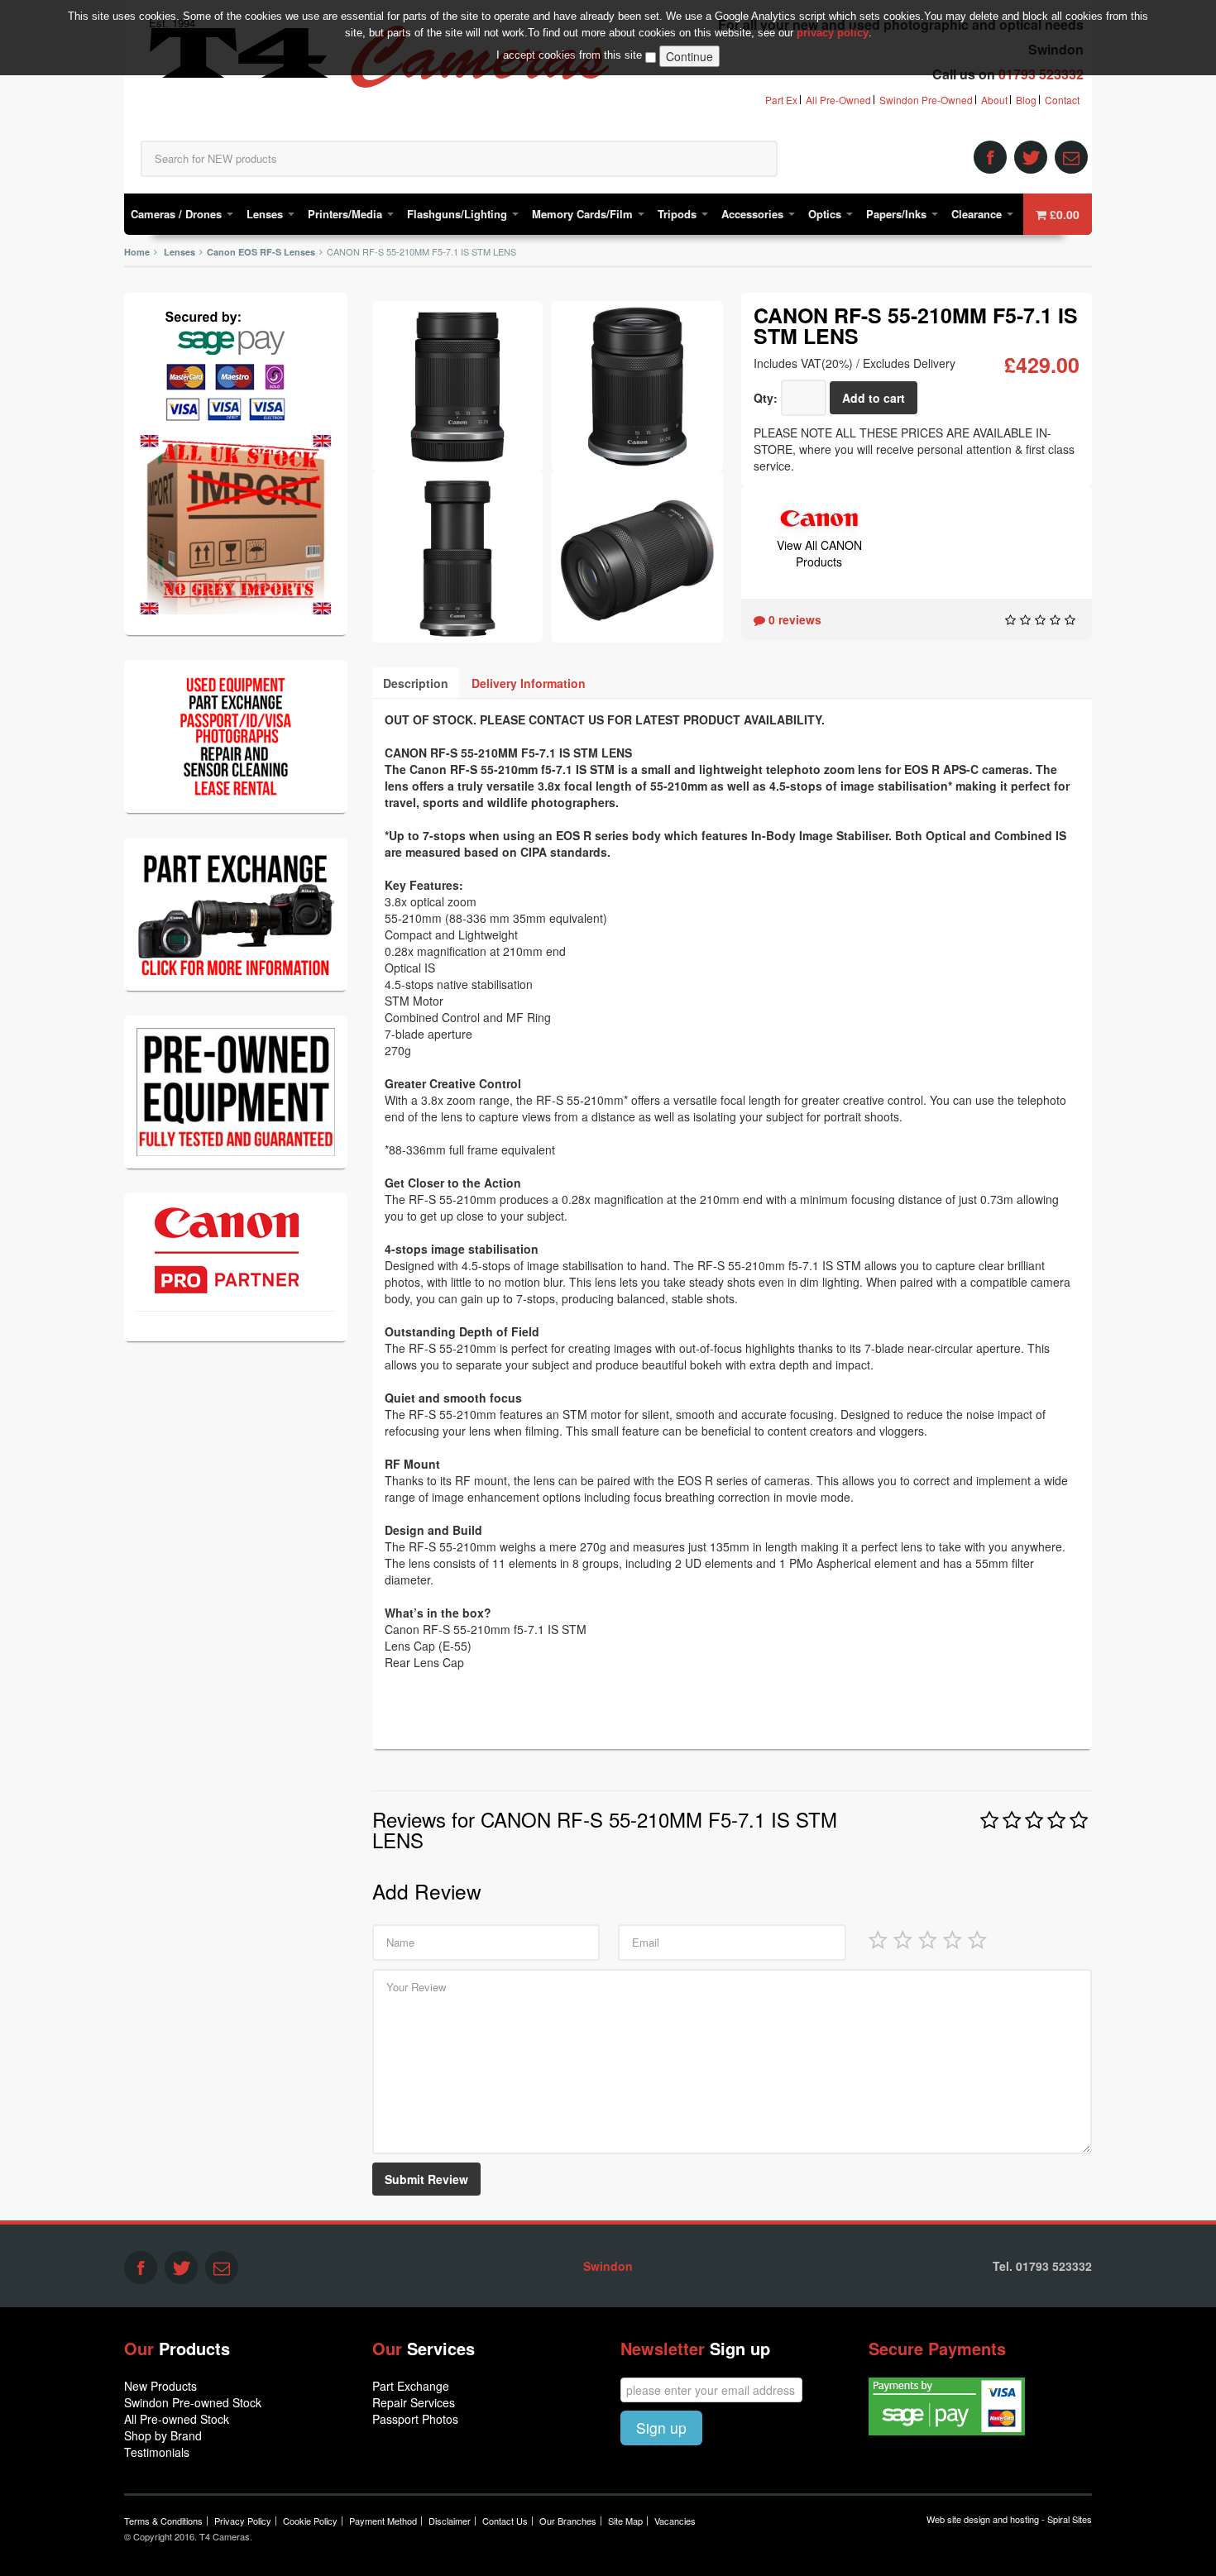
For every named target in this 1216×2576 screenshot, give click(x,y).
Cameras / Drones (178, 214)
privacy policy (833, 33)
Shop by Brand (163, 2435)
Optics (826, 214)
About (994, 100)
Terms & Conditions (163, 2521)
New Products (160, 2386)
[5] (977, 1938)
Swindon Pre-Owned (926, 100)
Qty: (766, 398)
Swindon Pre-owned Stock (193, 2402)
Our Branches (568, 2521)
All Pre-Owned (838, 100)
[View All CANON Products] (819, 516)
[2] (902, 1938)
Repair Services (414, 2402)
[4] (952, 1938)
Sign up (661, 2428)
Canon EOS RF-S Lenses (261, 252)
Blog (1026, 100)
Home (137, 252)
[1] (878, 1938)
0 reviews (793, 619)
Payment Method (383, 2521)
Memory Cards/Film (584, 214)
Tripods (679, 214)
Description (416, 683)
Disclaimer (450, 2521)
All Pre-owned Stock (177, 2419)
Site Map (625, 2521)
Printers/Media (347, 214)
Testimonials (157, 2452)
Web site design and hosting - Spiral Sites (1009, 2519)
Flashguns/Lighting (459, 214)
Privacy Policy (243, 2521)
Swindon (608, 2266)
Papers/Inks (898, 214)
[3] (927, 1938)
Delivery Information (529, 683)
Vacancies (675, 2521)
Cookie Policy (310, 2521)
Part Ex (781, 100)
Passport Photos (415, 2419)
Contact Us (505, 2521)
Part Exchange (411, 2386)
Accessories (754, 214)
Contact (1062, 100)
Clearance (978, 214)
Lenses (266, 214)
